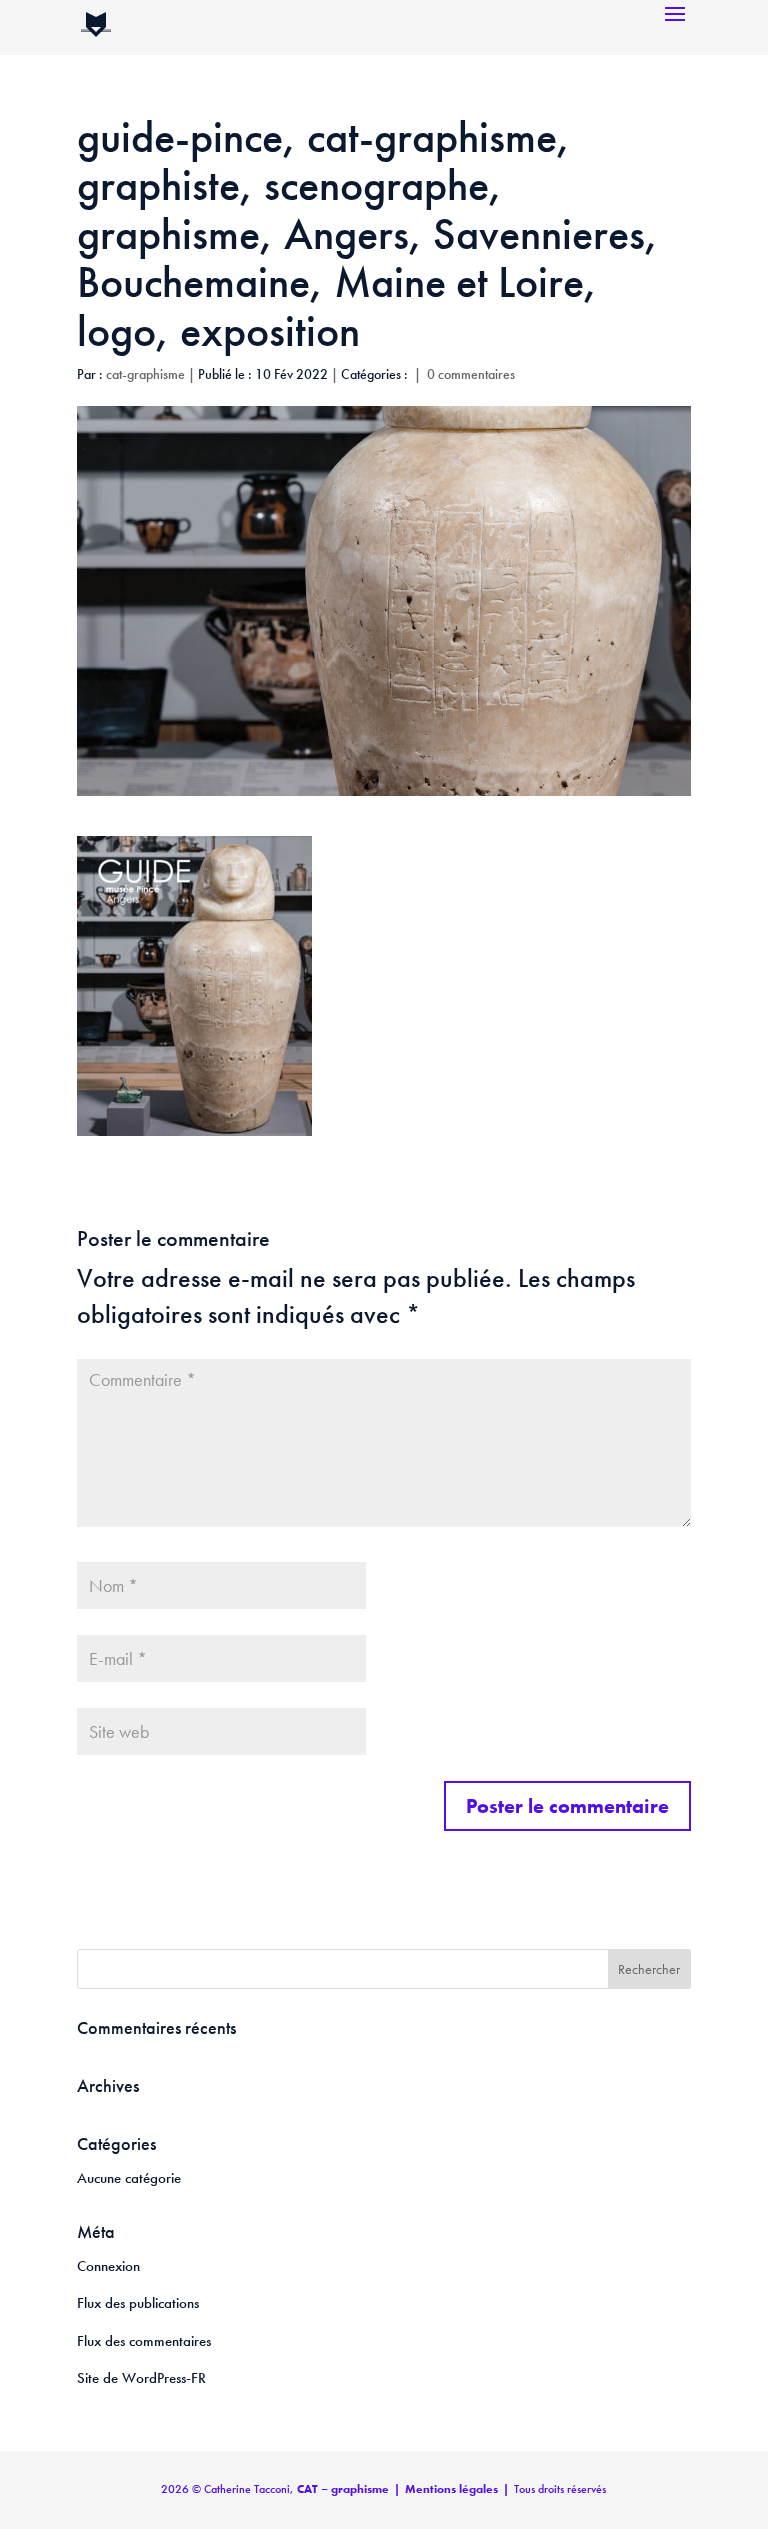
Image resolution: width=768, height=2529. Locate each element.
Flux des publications (138, 2303)
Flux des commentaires (144, 2341)
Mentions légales (451, 2489)
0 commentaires (471, 374)
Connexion (108, 2266)
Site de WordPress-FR (141, 2378)
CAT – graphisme (343, 2489)
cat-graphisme (145, 374)
